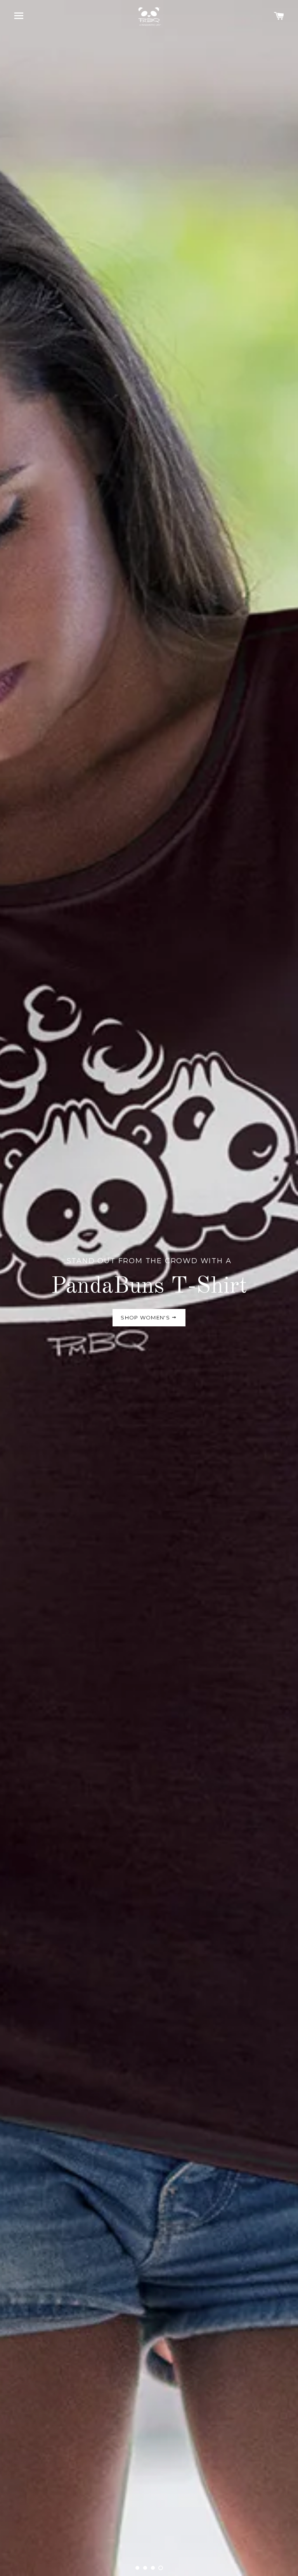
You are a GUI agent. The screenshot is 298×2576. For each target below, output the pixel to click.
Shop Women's (146, 1317)
